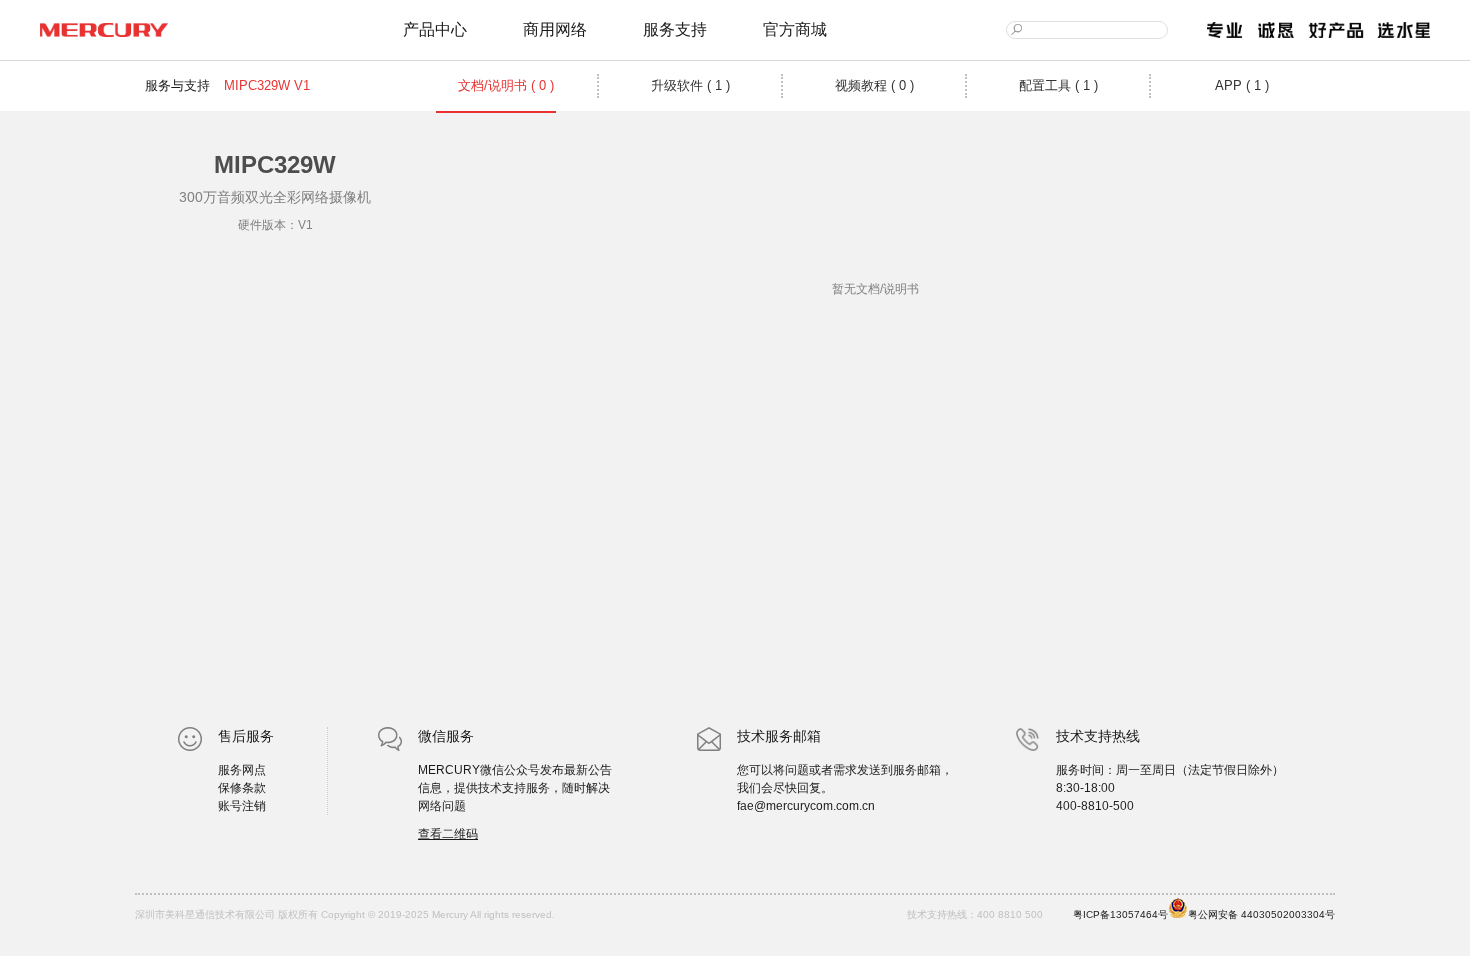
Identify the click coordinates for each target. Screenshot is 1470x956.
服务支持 (675, 29)
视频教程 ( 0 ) (874, 85)
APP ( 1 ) (1242, 85)
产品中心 (435, 29)
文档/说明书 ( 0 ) (506, 85)
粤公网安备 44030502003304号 (1261, 914)
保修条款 (242, 788)
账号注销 (242, 806)
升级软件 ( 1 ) (690, 85)
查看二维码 (448, 834)
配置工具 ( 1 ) (1058, 85)
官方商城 (795, 29)
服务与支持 (177, 85)
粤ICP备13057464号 (1120, 914)
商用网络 (555, 29)
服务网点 (242, 770)
